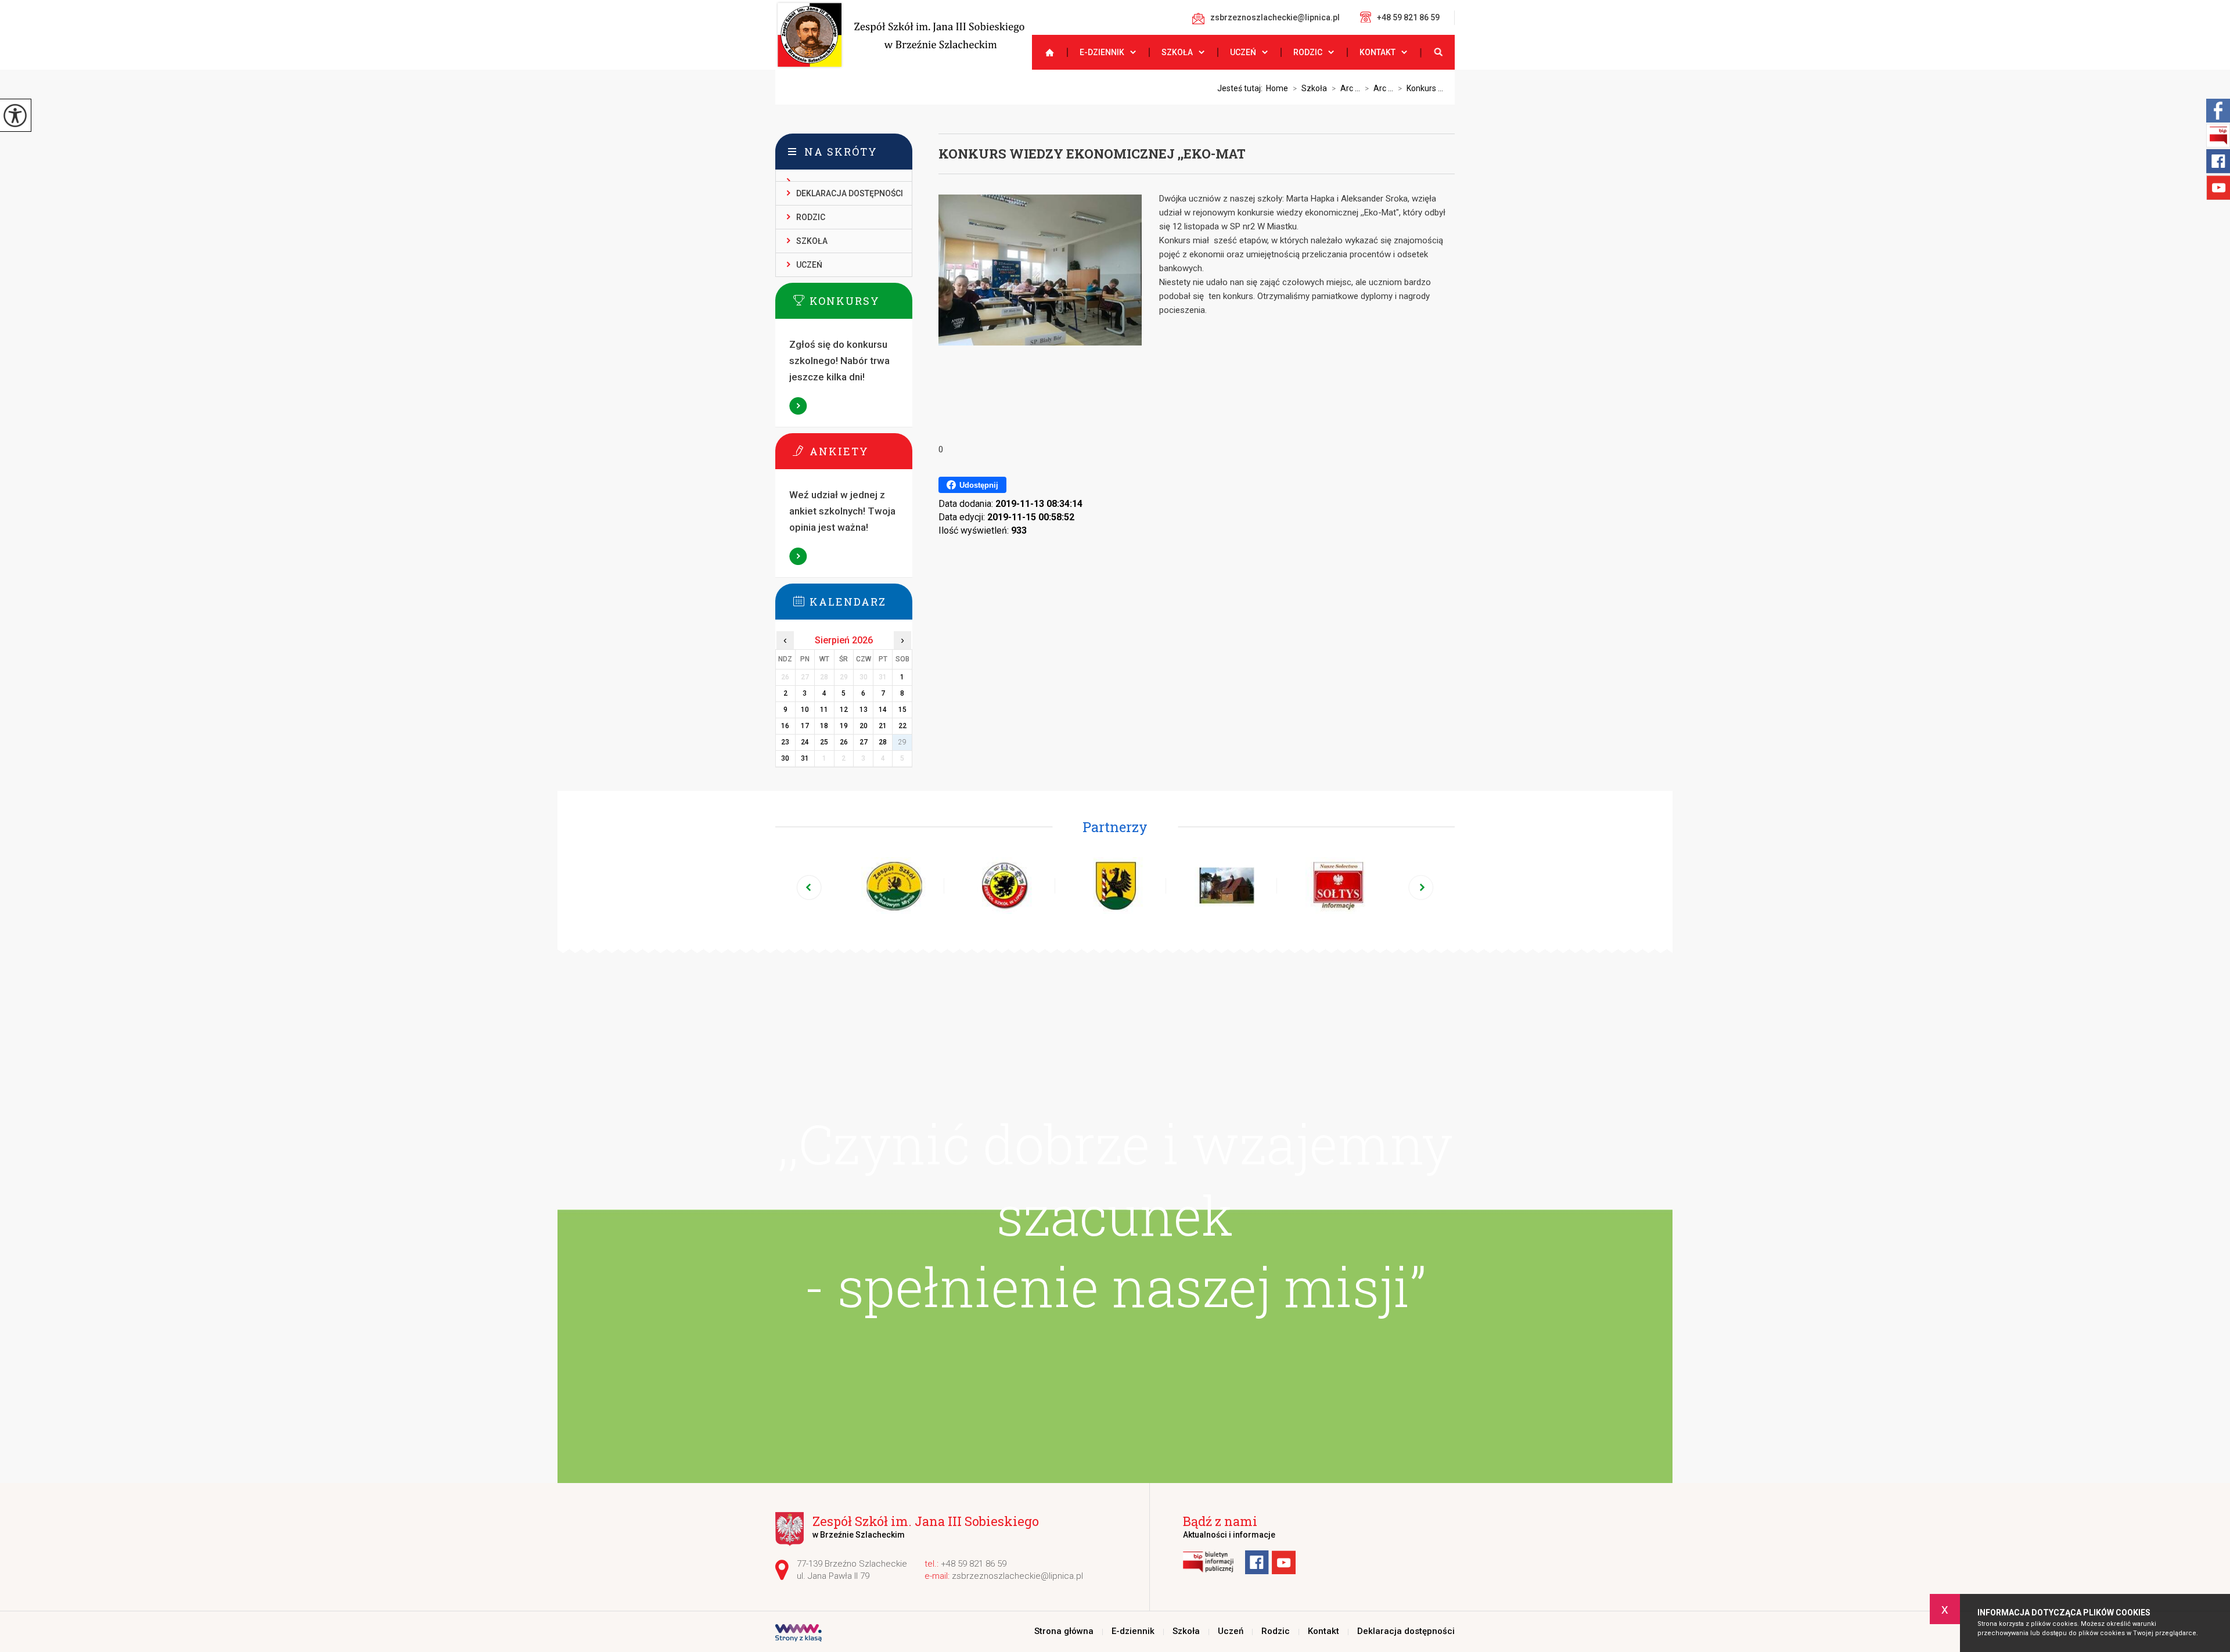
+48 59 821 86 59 (1408, 17)
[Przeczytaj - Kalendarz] (861, 601)
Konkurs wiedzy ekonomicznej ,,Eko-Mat (1092, 154)
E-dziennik (1102, 52)
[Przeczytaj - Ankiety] (861, 451)
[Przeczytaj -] (844, 176)
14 (883, 710)
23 (785, 742)
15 (902, 710)
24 (805, 742)
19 (844, 726)
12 (844, 710)
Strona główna (1045, 52)
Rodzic (1308, 52)
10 (805, 710)
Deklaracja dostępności (850, 193)
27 (864, 742)
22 (902, 726)
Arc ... (1346, 88)
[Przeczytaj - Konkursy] (861, 300)
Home (1277, 88)
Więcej (799, 406)
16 (785, 726)
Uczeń (1243, 52)
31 (805, 758)
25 (824, 742)
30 (785, 758)
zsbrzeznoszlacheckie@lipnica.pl (1275, 17)
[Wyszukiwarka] (1437, 52)
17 (805, 726)
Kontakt (1377, 52)
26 (844, 742)
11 (824, 710)
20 (864, 726)
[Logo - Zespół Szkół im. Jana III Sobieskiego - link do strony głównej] (900, 35)
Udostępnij (979, 485)
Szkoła (1177, 52)
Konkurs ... (1420, 88)
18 (824, 726)
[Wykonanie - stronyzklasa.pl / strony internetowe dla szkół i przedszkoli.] (799, 1634)
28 (883, 742)
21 (883, 726)
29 (902, 742)
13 (864, 710)
